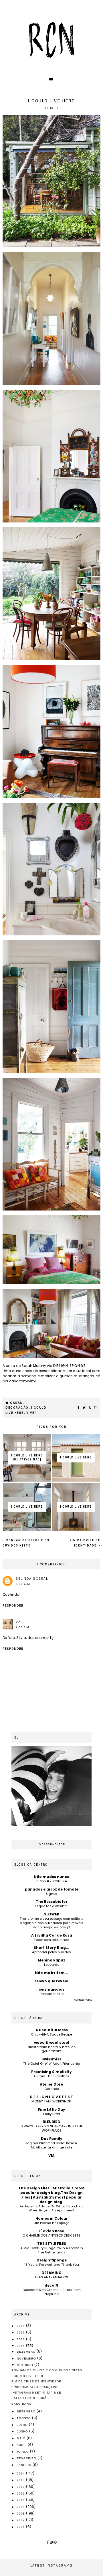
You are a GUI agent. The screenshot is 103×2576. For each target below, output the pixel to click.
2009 (21, 2507)
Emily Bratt (52, 2114)
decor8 (51, 2285)
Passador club (52, 1994)
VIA (51, 2155)
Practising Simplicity (51, 2072)
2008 (21, 2514)
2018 (21, 2326)
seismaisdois (52, 1989)
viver (32, 1413)
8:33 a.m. (23, 1584)
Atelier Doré (51, 2084)
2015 (21, 2346)
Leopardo (52, 1965)
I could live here (28, 2376)
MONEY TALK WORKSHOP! (51, 2101)
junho (23, 2431)
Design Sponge (70, 1366)
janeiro (25, 2465)
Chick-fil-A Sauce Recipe (51, 2034)
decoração (17, 1408)
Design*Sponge (52, 2260)
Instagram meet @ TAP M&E (36, 2393)
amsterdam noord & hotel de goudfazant (52, 2049)
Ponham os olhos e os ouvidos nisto (47, 2370)
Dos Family (52, 2139)
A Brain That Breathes (51, 2076)
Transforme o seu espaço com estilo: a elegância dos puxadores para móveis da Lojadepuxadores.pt (52, 1923)
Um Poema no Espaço (51, 2223)
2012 (21, 2487)
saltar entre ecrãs (30, 2398)
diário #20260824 (51, 1881)
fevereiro (27, 2458)
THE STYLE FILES (52, 2244)
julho (23, 2425)
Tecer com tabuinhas (51, 1940)
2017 (21, 2332)
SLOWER (52, 1914)
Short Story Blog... (51, 1948)
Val (19, 1622)
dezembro (27, 2352)
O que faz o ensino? (52, 1906)
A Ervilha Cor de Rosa (52, 1935)
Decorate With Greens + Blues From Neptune (52, 2292)
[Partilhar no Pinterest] (96, 1408)
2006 (21, 2527)
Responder (13, 1606)
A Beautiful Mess (52, 2030)
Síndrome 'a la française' (35, 2387)
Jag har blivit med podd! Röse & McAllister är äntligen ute (51, 2145)
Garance (52, 2089)
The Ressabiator (52, 1902)
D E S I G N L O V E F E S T (51, 2097)
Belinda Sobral (32, 1579)
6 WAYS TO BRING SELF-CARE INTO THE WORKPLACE (52, 2128)
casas (16, 1403)
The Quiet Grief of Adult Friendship (51, 2064)
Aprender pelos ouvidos (51, 1952)
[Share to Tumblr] (90, 1408)
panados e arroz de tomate (52, 1889)
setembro (27, 2411)
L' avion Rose (52, 2231)
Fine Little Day (52, 2109)
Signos (51, 1894)
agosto (24, 2418)
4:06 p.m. (23, 1627)
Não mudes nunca (52, 1877)
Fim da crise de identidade (36, 2381)
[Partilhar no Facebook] (79, 1408)
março (23, 2452)
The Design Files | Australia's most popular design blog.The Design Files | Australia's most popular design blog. (51, 2195)
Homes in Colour (52, 2218)
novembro (27, 2359)
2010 (21, 2500)
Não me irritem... (51, 1973)
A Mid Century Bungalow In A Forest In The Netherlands (52, 2250)
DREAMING (51, 2273)
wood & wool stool (52, 2043)
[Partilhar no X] (84, 1408)
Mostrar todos (83, 2000)
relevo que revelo (51, 1981)
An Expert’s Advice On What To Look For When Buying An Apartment (52, 2208)
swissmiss (52, 2059)
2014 (21, 2473)
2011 (21, 2493)
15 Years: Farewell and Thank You (52, 2265)
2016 (21, 2339)
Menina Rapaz (51, 1960)
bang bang (21, 2404)
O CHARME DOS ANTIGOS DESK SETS (51, 2235)
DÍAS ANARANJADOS (52, 2277)
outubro (26, 2365)
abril (22, 2445)
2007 (21, 2520)
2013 (21, 2480)
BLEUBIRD (51, 2122)
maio (22, 2438)
